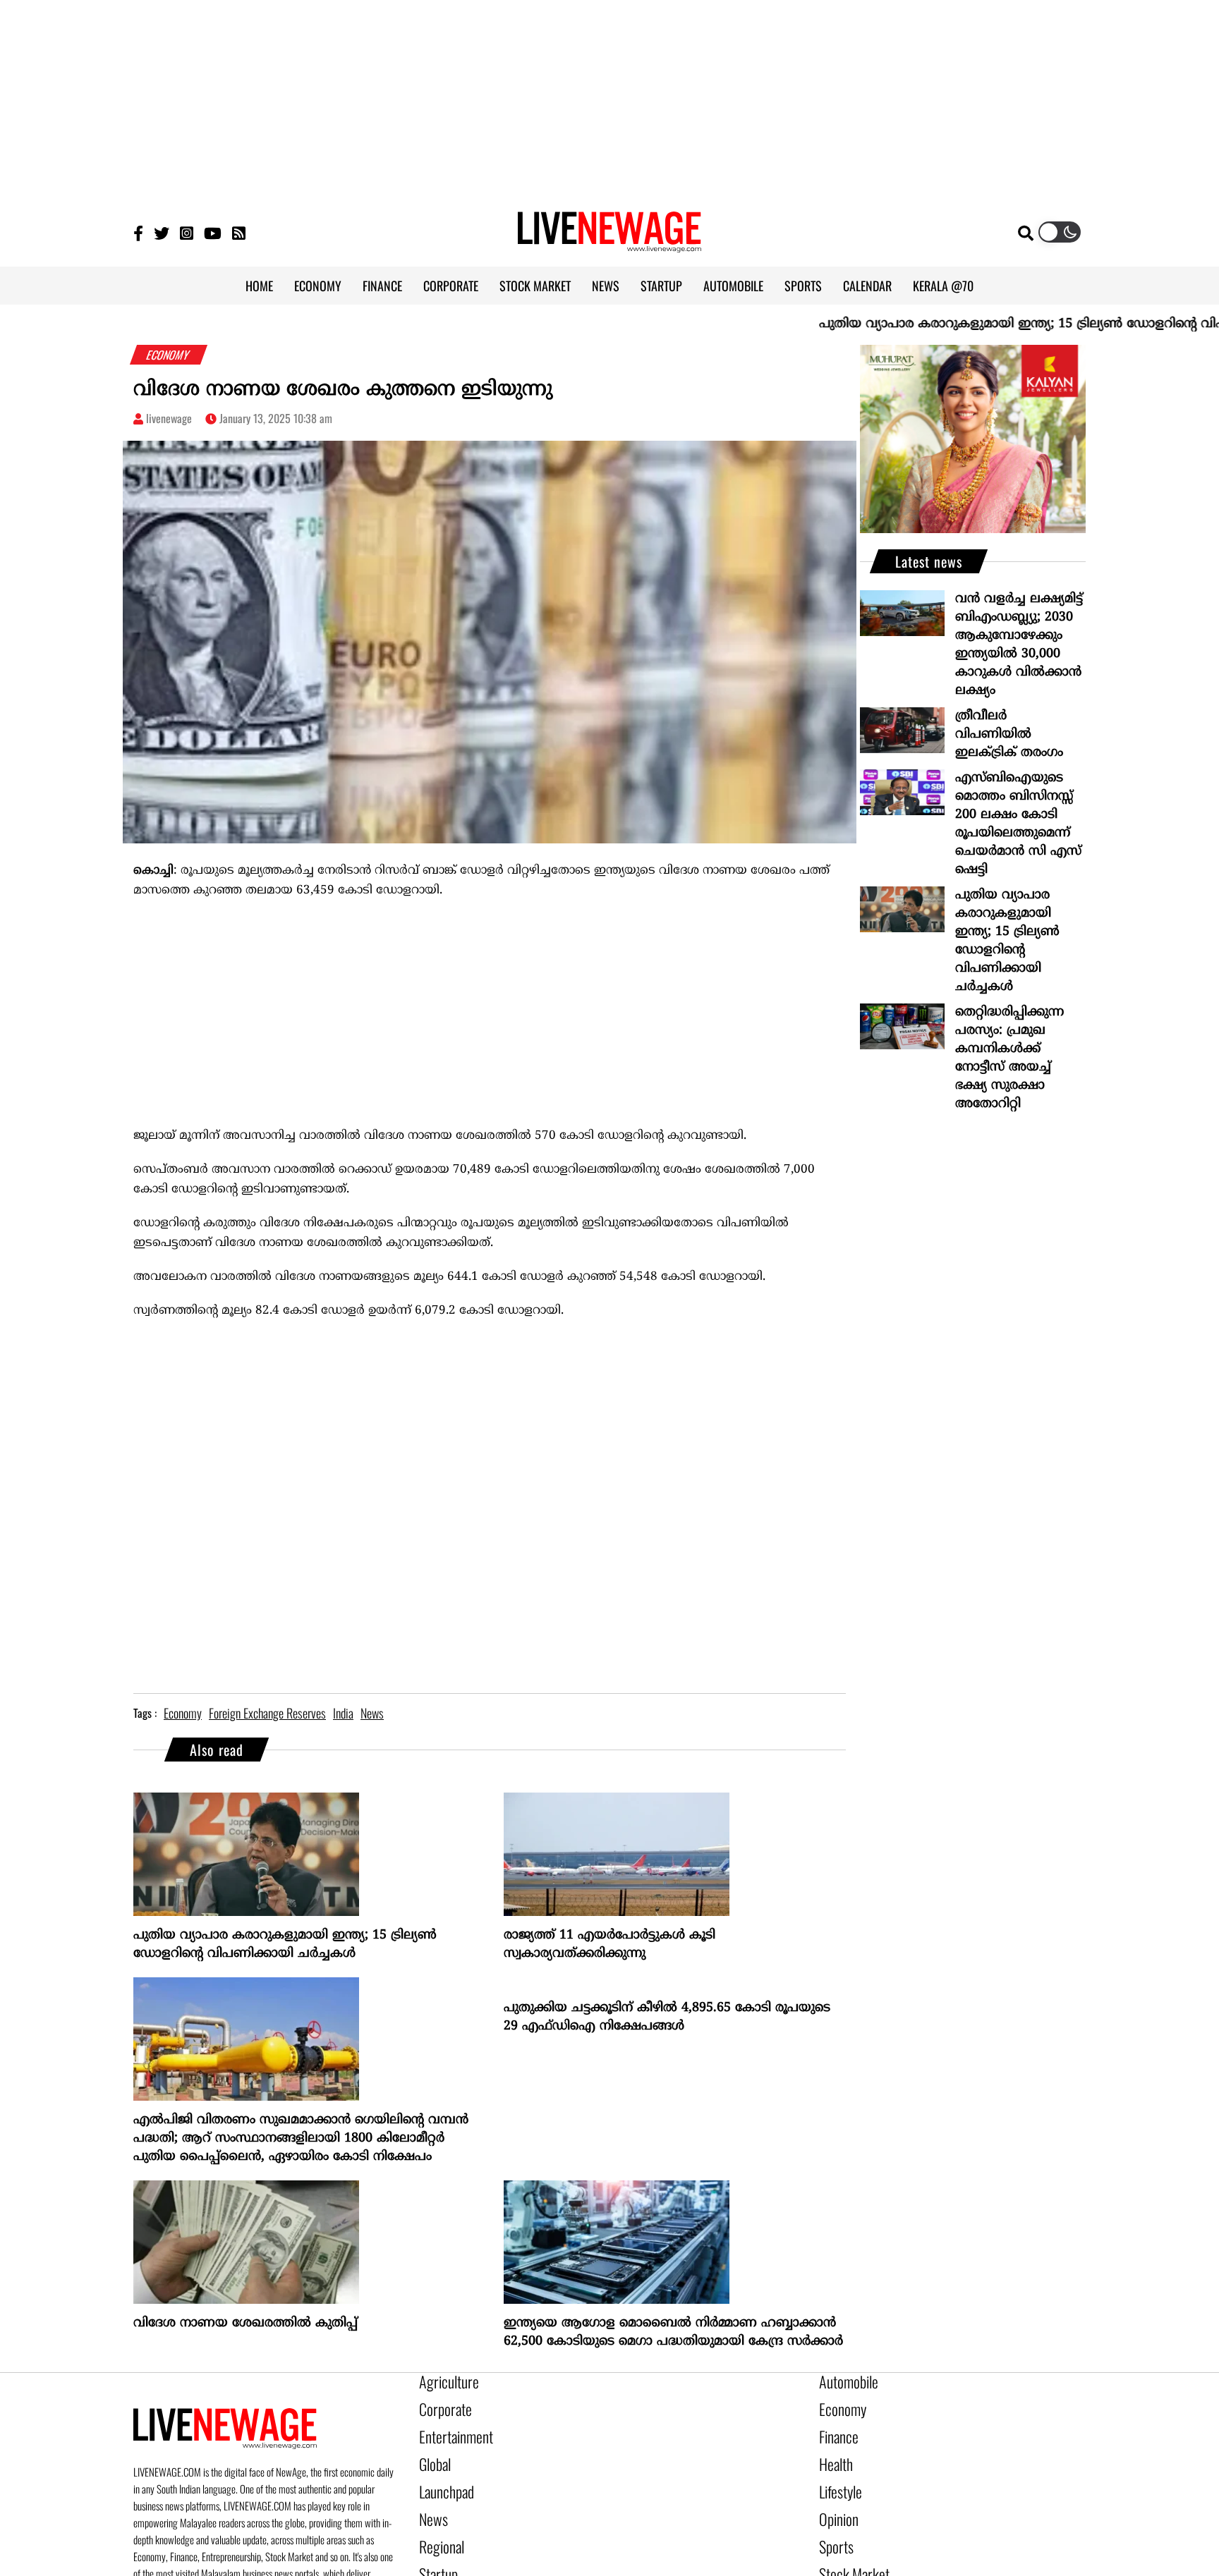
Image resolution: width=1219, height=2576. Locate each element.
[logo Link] (609, 244)
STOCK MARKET (535, 286)
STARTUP (661, 286)
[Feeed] (239, 232)
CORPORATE (451, 286)
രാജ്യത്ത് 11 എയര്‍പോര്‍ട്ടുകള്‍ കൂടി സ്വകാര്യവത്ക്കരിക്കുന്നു (609, 1945)
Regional (438, 2525)
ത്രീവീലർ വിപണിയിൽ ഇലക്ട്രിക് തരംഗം (1009, 734)
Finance (835, 2429)
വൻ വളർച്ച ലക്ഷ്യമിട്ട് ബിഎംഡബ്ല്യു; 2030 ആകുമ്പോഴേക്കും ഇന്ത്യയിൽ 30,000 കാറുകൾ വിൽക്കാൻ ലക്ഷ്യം (1019, 645)
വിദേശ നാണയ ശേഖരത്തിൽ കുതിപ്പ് (245, 2323)
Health (833, 2453)
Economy (838, 2405)
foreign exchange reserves (267, 1713)
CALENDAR (867, 286)
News (431, 2501)
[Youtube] (213, 232)
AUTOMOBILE (733, 286)
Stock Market (848, 2549)
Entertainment (449, 2429)
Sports (833, 2525)
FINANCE (382, 286)
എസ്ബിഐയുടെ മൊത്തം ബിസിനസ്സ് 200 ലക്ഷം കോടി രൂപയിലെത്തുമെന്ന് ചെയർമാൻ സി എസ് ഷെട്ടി (1018, 824)
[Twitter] (162, 232)
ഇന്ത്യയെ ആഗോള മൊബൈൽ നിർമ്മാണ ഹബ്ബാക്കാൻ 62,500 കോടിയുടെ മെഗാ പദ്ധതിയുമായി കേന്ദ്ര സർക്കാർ (673, 2332)
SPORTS (803, 286)
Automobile (843, 2381)
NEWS (606, 286)
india (343, 1713)
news (372, 1713)
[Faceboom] (138, 232)
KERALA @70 (943, 286)
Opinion (835, 2501)
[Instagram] (187, 232)
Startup (435, 2549)
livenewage (169, 418)
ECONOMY (318, 286)
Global (432, 2453)
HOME (259, 286)
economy (183, 1713)
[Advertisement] (609, 99)
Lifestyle (837, 2477)
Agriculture (443, 2381)
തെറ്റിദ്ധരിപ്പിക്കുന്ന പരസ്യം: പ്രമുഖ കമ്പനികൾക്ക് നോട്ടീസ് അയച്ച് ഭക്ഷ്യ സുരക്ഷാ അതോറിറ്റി (1009, 1058)
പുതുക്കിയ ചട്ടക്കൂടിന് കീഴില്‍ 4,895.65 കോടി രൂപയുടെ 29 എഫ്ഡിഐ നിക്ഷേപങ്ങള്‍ (667, 2017)
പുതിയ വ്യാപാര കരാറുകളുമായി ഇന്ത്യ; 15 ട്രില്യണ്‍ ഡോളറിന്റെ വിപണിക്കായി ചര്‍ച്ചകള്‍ (285, 1945)
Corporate (440, 2405)
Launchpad (442, 2477)
